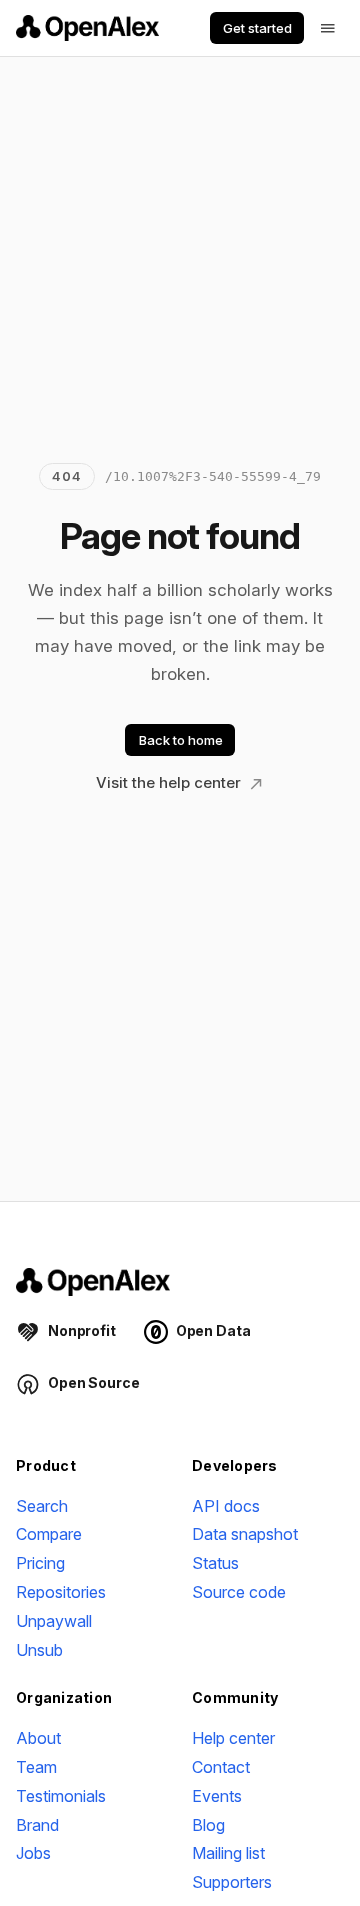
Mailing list (228, 1853)
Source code (239, 1592)
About (38, 1738)
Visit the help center (170, 782)
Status (215, 1563)
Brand (37, 1825)
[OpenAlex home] (87, 28)
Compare (49, 1534)
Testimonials (61, 1796)
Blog (208, 1825)
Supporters (232, 1882)
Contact (221, 1767)
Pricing (40, 1563)
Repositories (61, 1592)
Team (36, 1767)
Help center (233, 1738)
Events (217, 1796)
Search (42, 1506)
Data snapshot (245, 1534)
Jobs (33, 1853)
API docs (226, 1506)
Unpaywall (54, 1621)
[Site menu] (328, 28)
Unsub (39, 1650)
